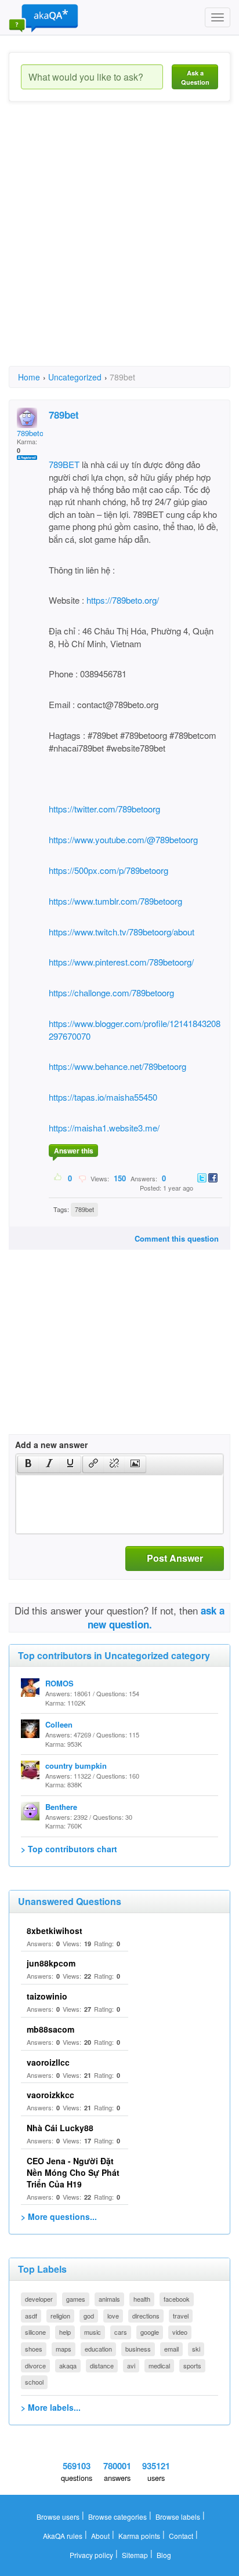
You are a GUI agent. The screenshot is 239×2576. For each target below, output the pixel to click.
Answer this (74, 1151)
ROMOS (59, 1683)
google (150, 2332)
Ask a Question (195, 77)
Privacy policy (91, 2555)
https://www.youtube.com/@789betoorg (123, 839)
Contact (181, 2536)
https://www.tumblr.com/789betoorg (115, 901)
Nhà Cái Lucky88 (60, 2128)
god (89, 2316)
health (142, 2299)
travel (181, 2316)
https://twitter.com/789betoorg (104, 809)
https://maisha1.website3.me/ (104, 1128)
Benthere (61, 1807)
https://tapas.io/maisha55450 (103, 1097)
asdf (31, 2316)
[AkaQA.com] (44, 17)
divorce (35, 2365)
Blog (164, 2555)
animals (109, 2299)
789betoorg (35, 433)
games (76, 2299)
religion (60, 2316)
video (180, 2332)
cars (121, 2332)
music (93, 2332)
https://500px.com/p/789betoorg (108, 870)
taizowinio (47, 1996)
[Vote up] (58, 1178)
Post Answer (175, 1558)
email (171, 2349)
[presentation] (28, 1464)
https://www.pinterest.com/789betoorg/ (121, 962)
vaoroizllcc (48, 2062)
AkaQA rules (63, 2536)
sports (192, 2365)
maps (64, 2349)
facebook (177, 2299)
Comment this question (177, 1238)
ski (196, 2349)
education (98, 2349)
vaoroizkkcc (50, 2095)
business (138, 2349)
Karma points (139, 2536)
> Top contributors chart (69, 1849)
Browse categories (117, 2517)
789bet (84, 1209)
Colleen (59, 1724)
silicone (35, 2332)
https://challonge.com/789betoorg (111, 993)
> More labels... (51, 2407)
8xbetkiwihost (55, 1931)
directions (146, 2316)
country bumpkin (76, 1766)
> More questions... (59, 2216)
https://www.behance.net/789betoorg (117, 1066)
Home (29, 377)
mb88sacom (50, 2029)
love (113, 2316)
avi (131, 2365)
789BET (64, 464)
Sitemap (135, 2555)
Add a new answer (51, 1445)
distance (102, 2365)
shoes (34, 2349)
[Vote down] (82, 1178)
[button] (28, 1464)
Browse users (58, 2517)
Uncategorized (75, 377)
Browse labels (178, 2517)
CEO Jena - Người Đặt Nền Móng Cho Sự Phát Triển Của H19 (73, 2172)
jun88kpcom (51, 1963)
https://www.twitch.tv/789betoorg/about (122, 932)
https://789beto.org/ (123, 600)
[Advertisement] (119, 244)
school (34, 2382)
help (65, 2332)
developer (39, 2299)
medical (159, 2365)
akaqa (68, 2365)
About (100, 2536)
